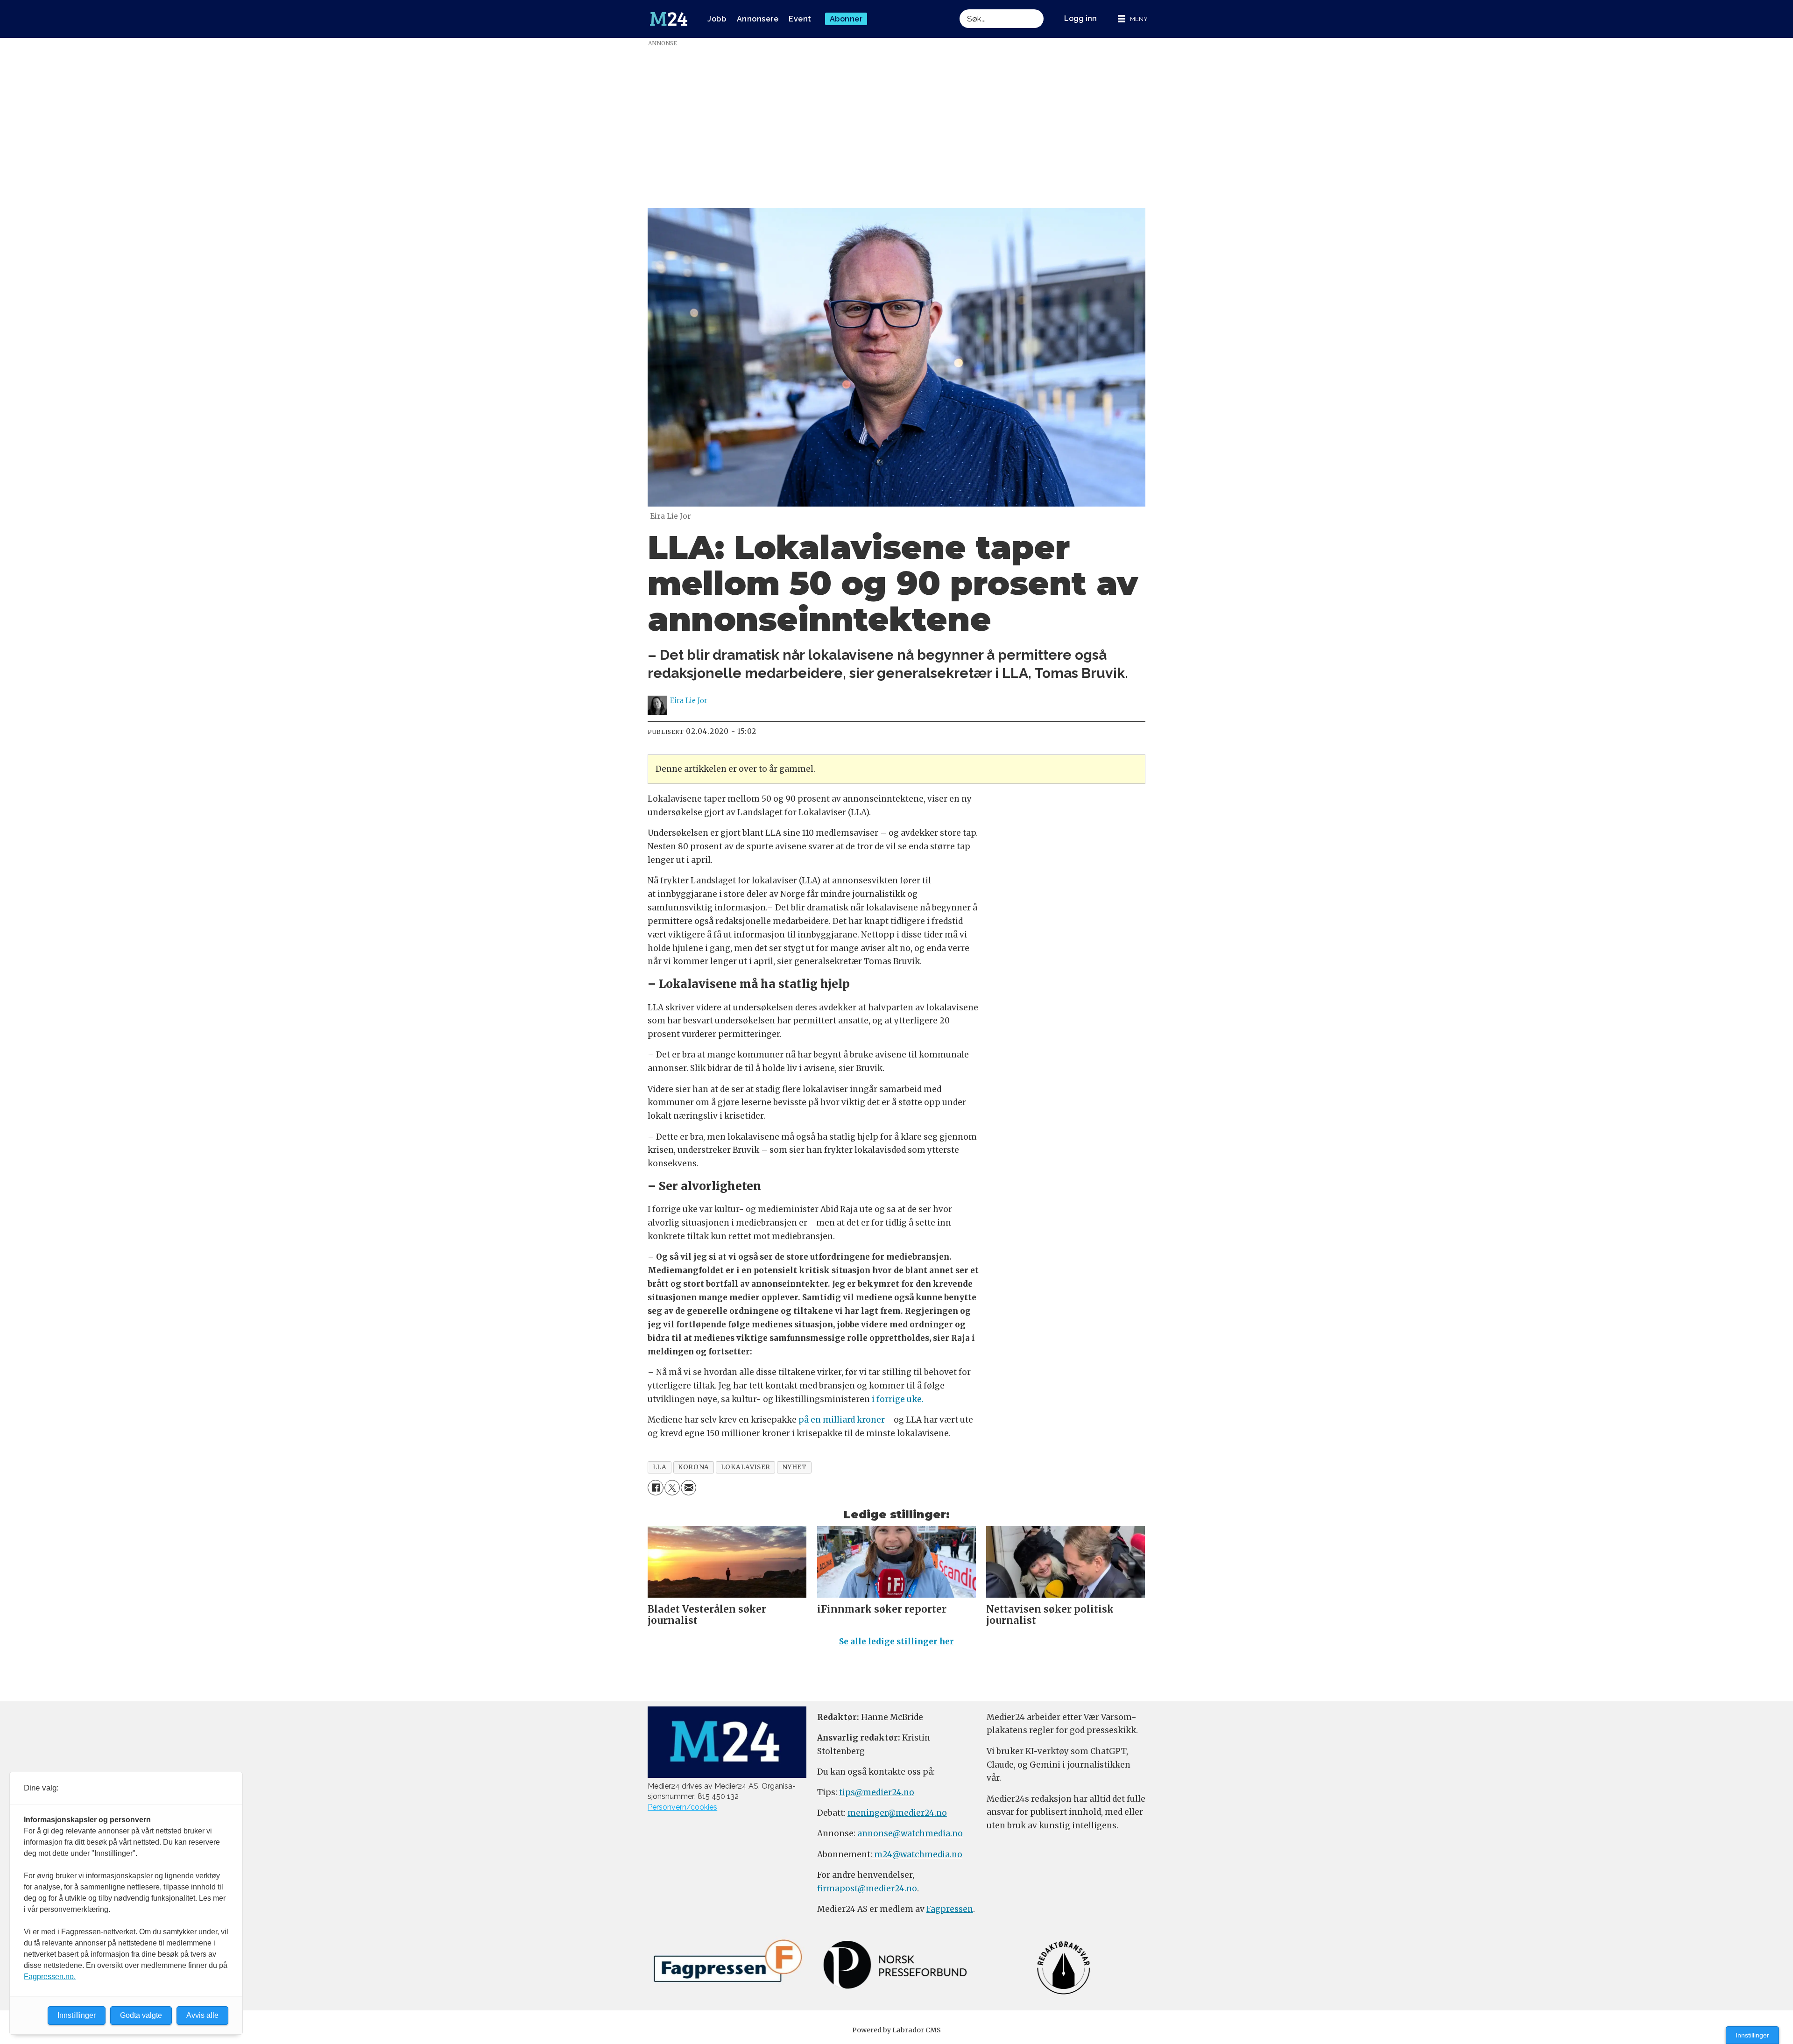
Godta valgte (141, 2015)
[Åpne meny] (1133, 19)
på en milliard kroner (841, 1420)
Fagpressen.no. (50, 1977)
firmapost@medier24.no (867, 1889)
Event (800, 19)
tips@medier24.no (877, 1792)
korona (693, 1467)
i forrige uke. (898, 1399)
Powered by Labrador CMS (896, 2030)
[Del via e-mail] (688, 1488)
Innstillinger (1752, 2035)
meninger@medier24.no (897, 1813)
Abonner (846, 19)
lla (660, 1467)
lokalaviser (746, 1467)
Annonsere (758, 19)
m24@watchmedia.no (917, 1854)
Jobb (717, 19)
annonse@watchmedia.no (910, 1833)
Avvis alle (202, 2015)
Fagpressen (950, 1909)
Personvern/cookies (682, 1807)
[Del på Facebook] (655, 1488)
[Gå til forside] (669, 19)
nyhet (794, 1467)
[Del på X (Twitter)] (672, 1488)
